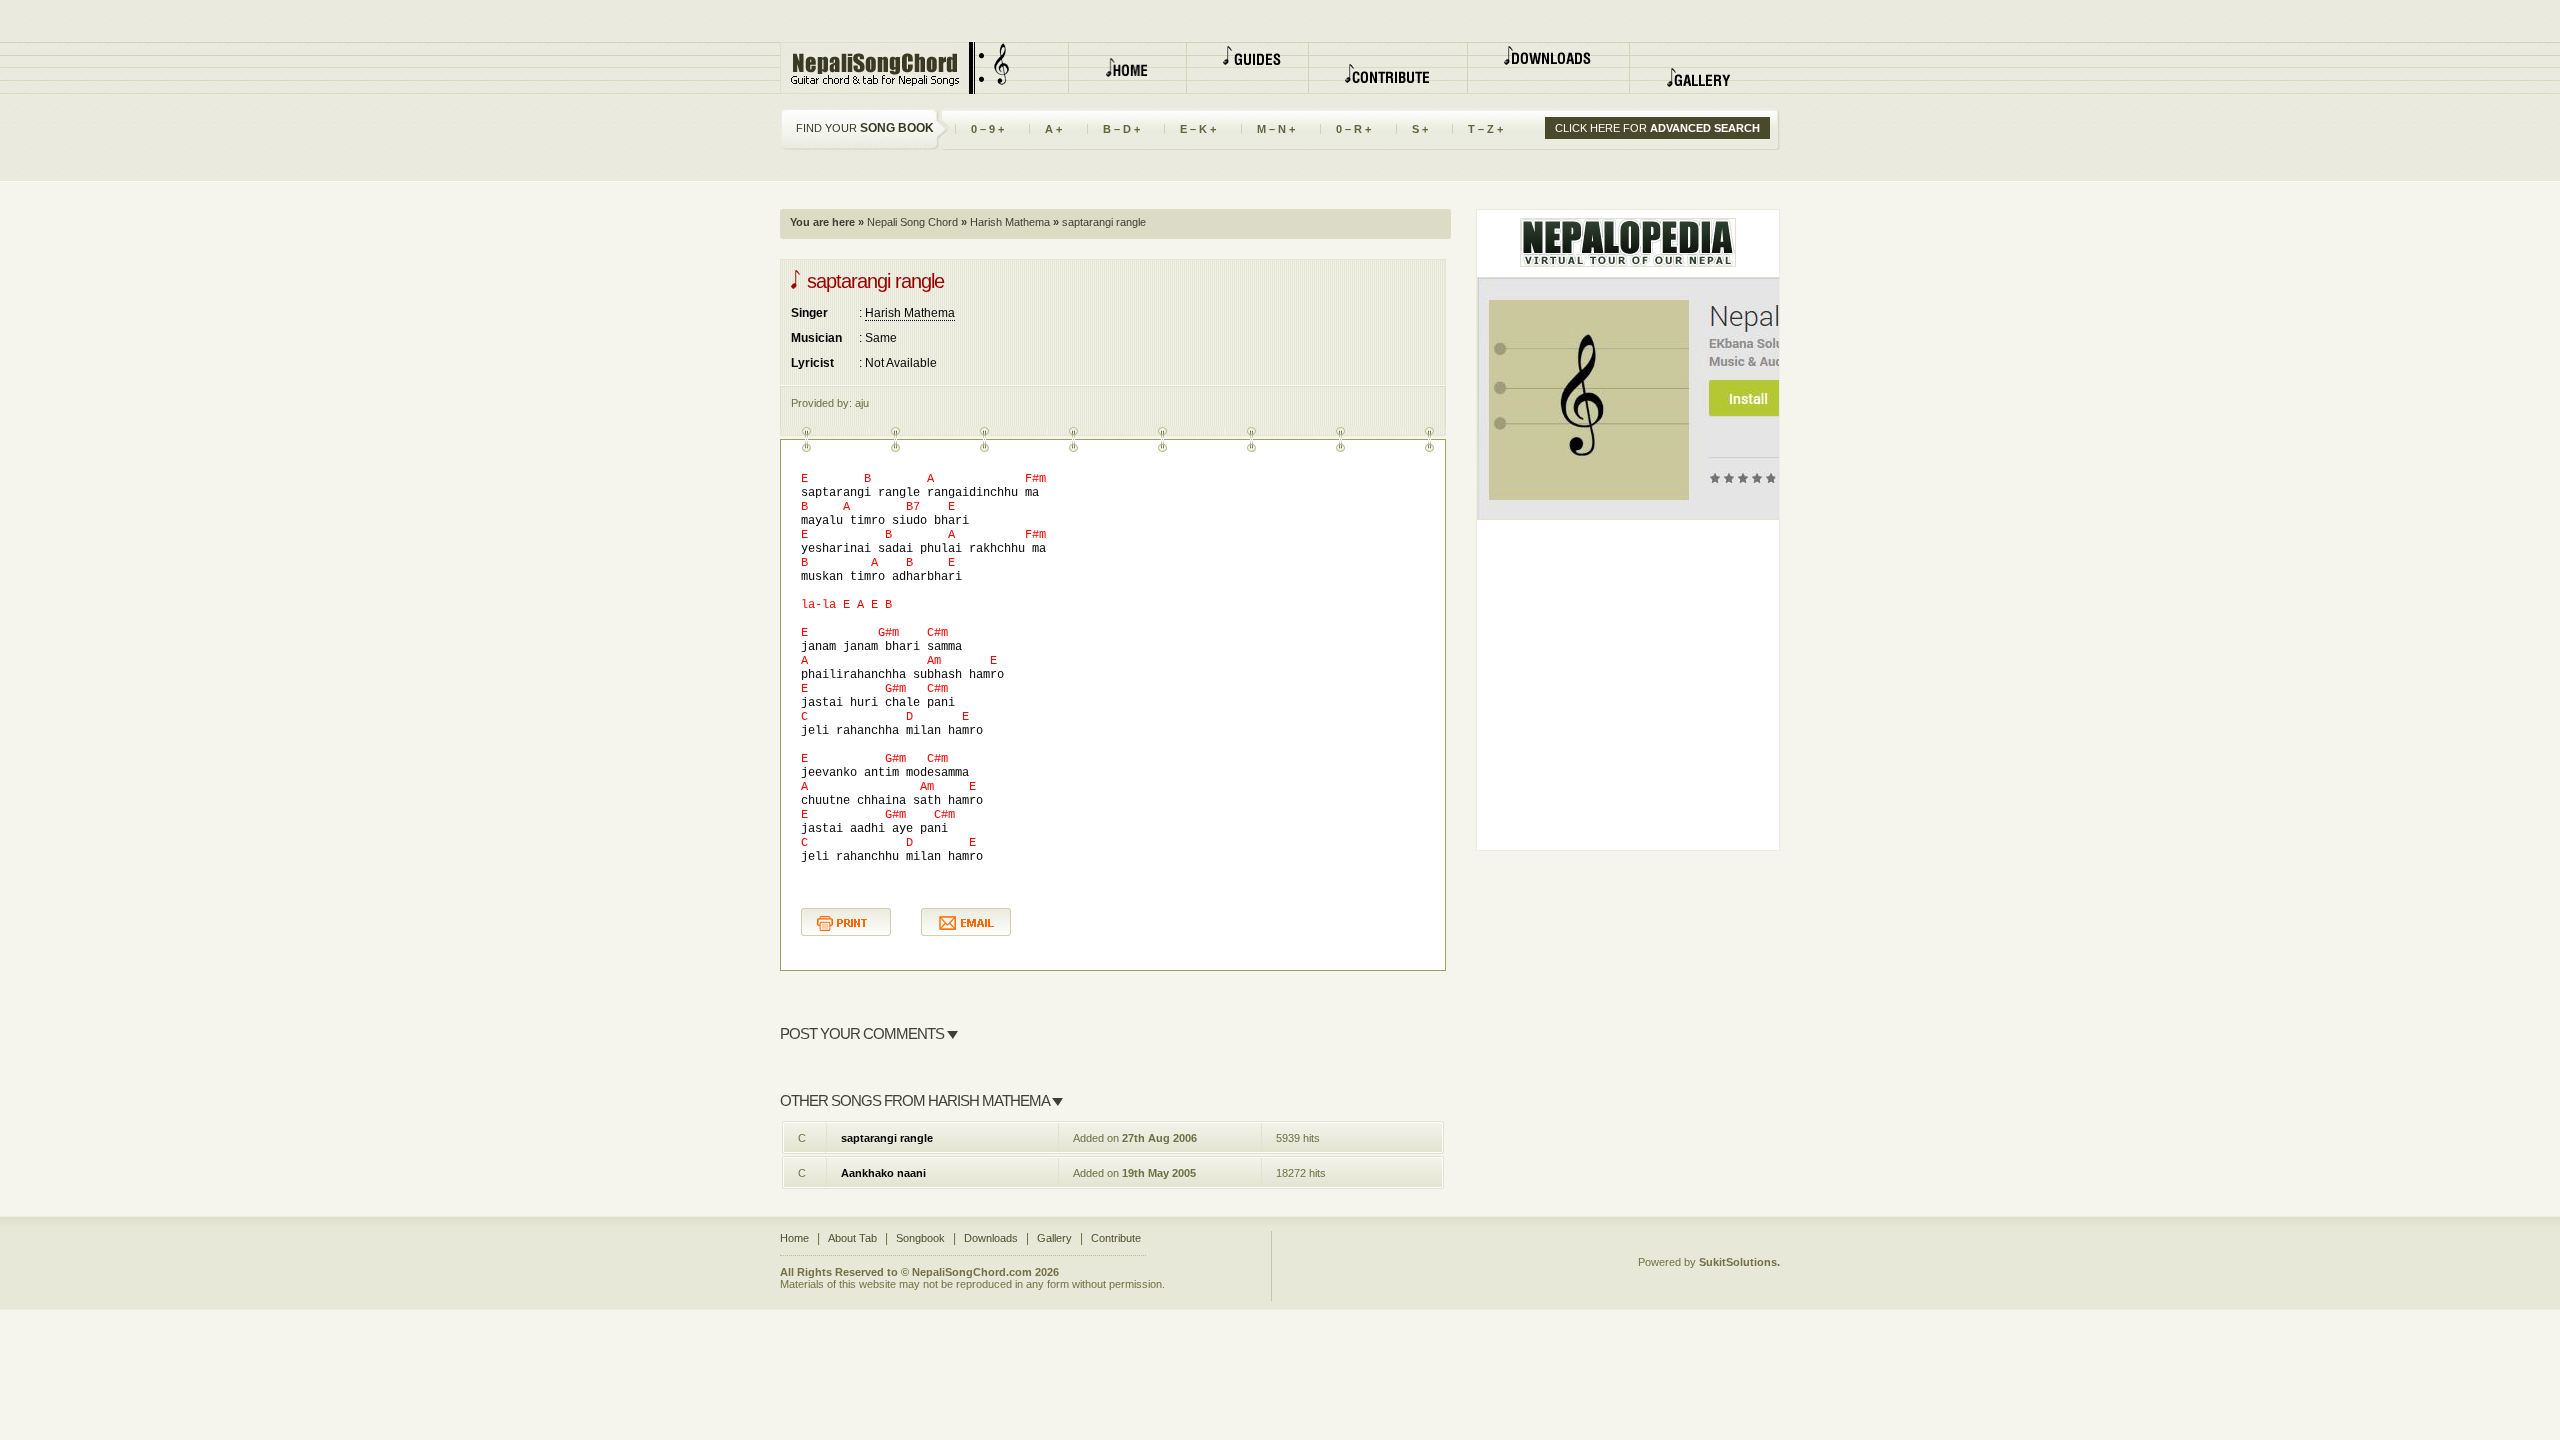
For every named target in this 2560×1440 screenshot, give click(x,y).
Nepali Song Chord (911, 222)
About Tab (852, 1238)
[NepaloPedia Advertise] (1628, 239)
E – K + (1190, 129)
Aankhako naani (883, 1173)
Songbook (920, 1238)
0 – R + (1345, 129)
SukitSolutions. (1739, 1262)
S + (1412, 129)
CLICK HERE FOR (1657, 128)
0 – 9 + (979, 129)
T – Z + (1477, 129)
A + (1045, 129)
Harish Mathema (1008, 222)
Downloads (991, 1238)
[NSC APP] (1722, 395)
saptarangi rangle (887, 1138)
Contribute (1116, 1238)
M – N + (1268, 129)
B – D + (1113, 129)
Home (794, 1238)
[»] (1247, 68)
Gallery (1054, 1238)
